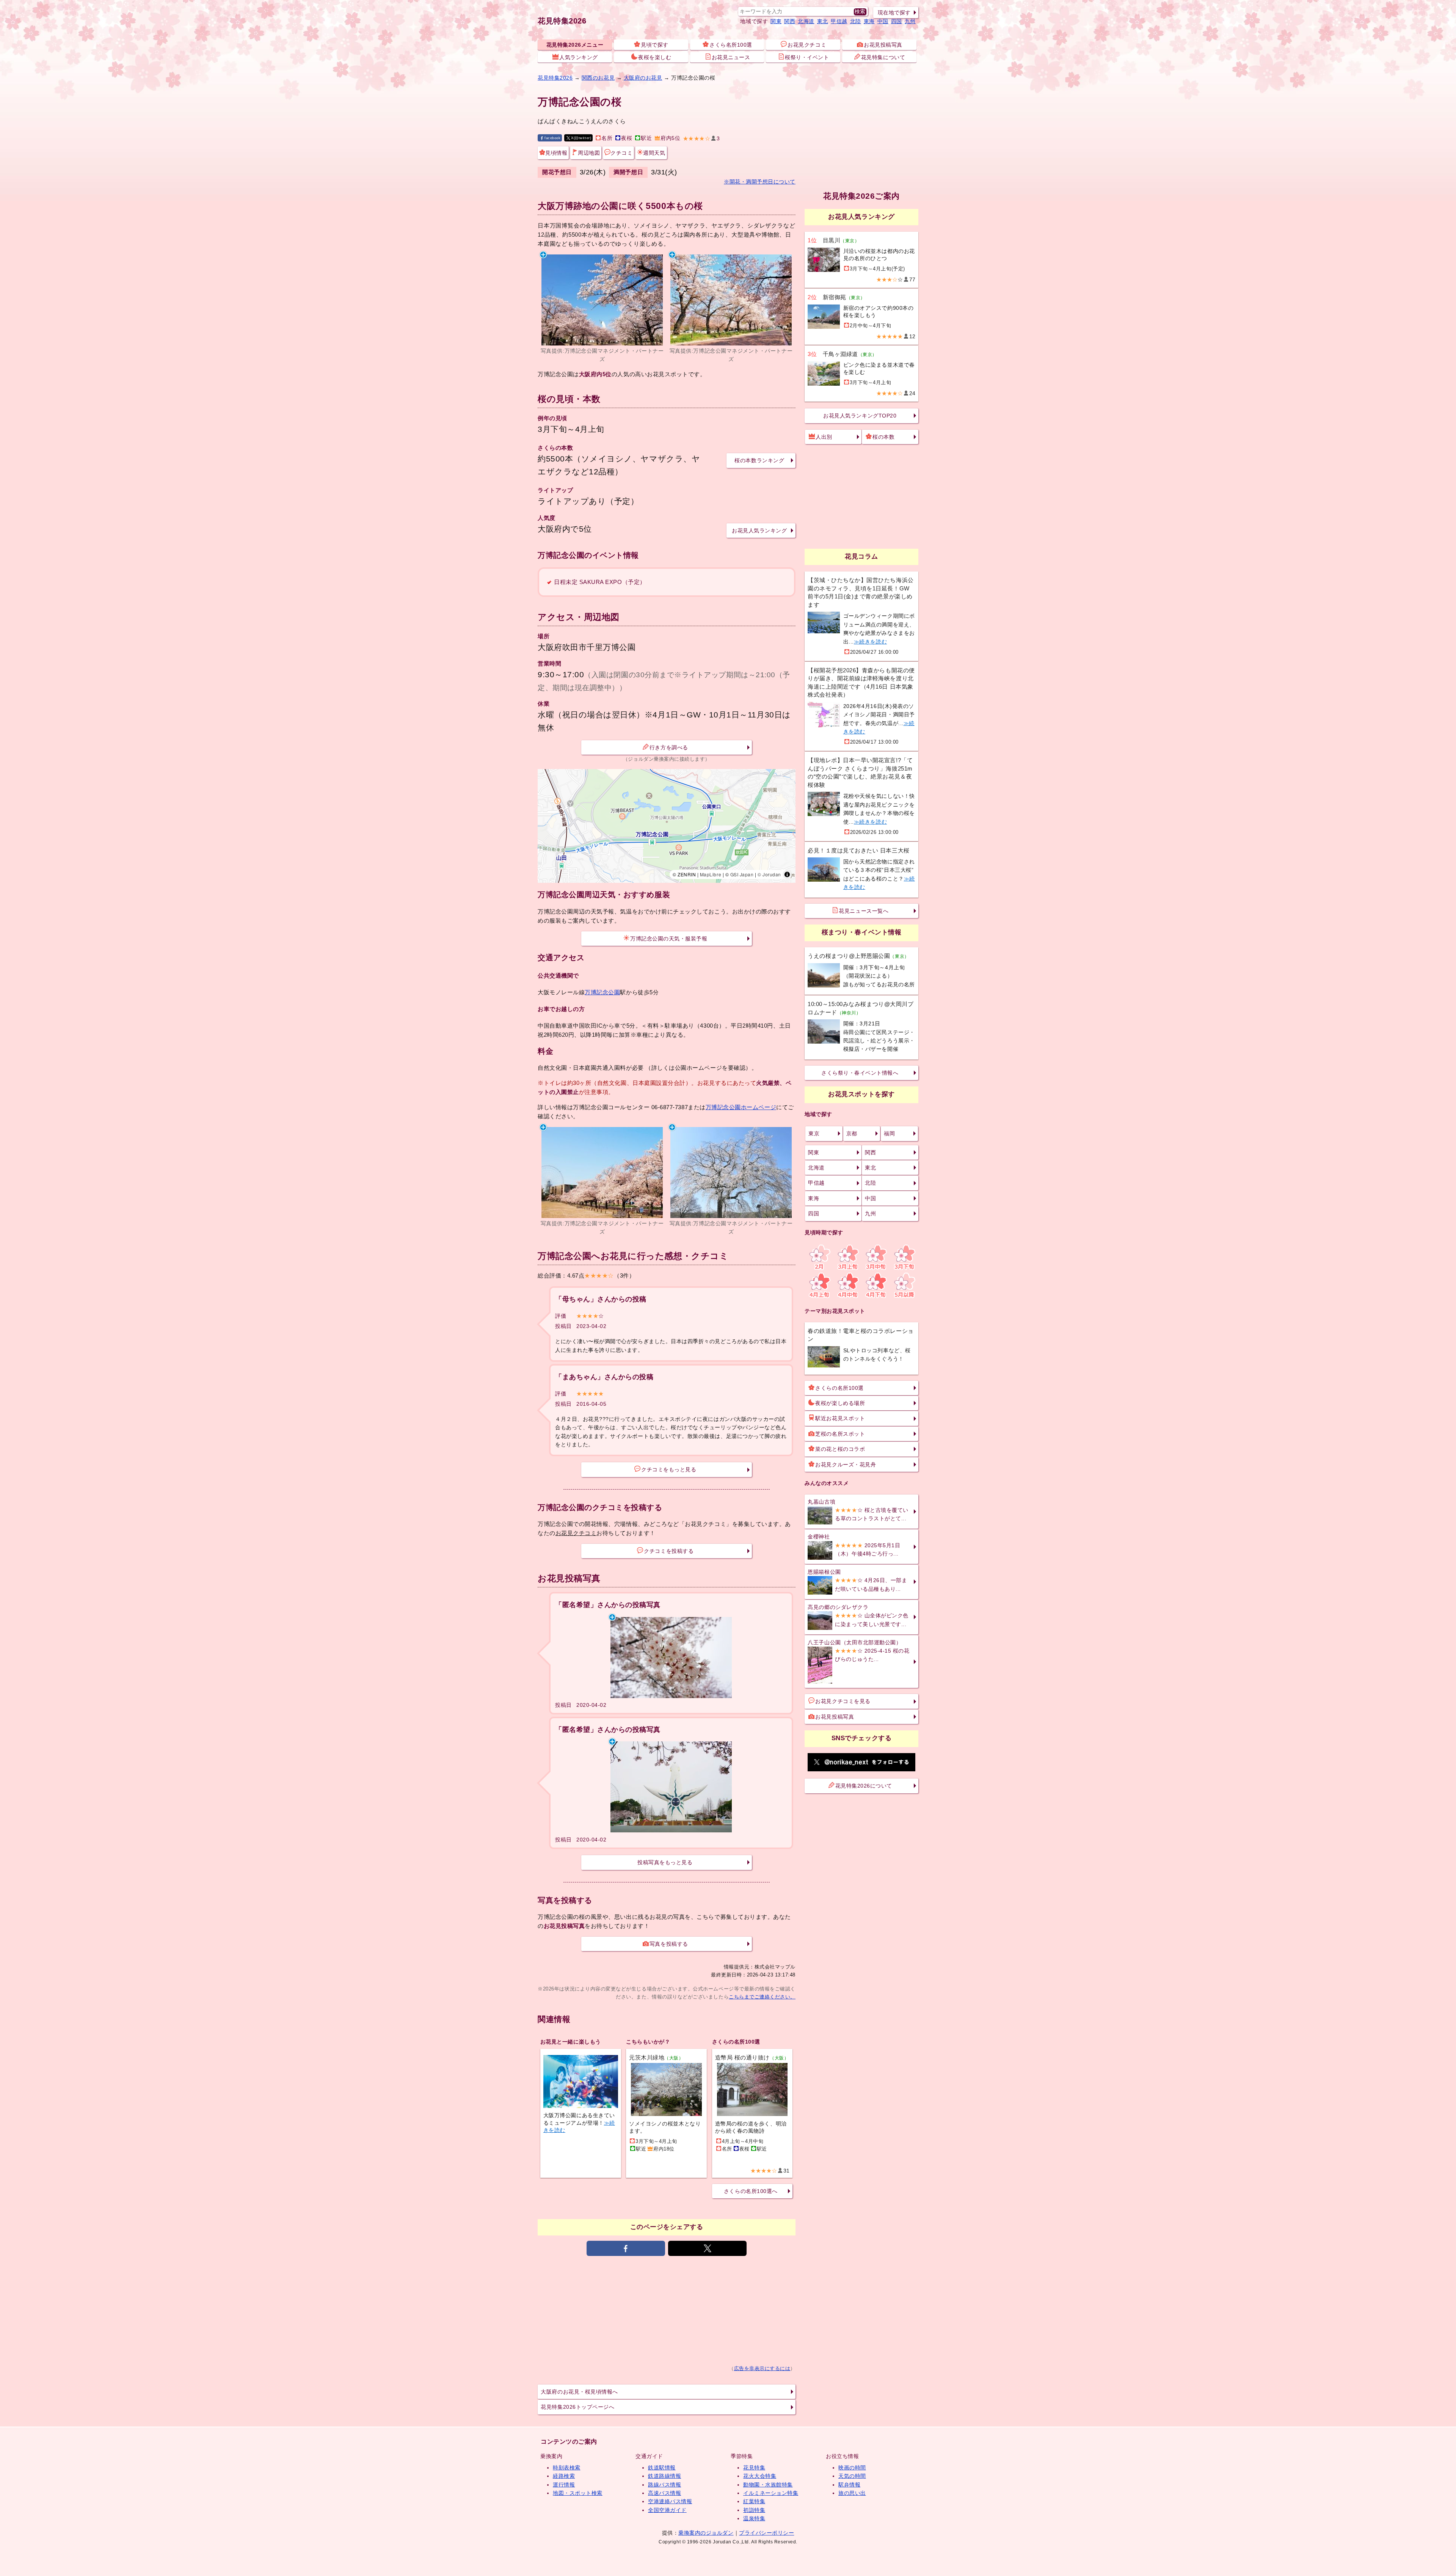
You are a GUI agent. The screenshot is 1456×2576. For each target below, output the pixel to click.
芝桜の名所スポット (840, 1434)
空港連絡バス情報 (670, 2501)
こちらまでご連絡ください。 (762, 1997)
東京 (814, 1133)
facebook (552, 138)
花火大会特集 (760, 2476)
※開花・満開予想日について (760, 182)
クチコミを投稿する (669, 1551)
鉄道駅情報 (662, 2468)
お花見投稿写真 (883, 45)
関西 (790, 21)
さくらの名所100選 (839, 1388)
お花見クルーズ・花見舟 (846, 1465)
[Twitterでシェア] (707, 2248)
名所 (607, 138)
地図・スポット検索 (578, 2493)
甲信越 (839, 21)
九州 (910, 21)
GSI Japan (742, 874)
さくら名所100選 (731, 45)
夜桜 (627, 138)
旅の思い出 (852, 2493)
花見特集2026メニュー (575, 45)
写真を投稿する (669, 1944)
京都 (852, 1133)
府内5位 (670, 138)
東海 (869, 21)
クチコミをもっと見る (669, 1469)
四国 (897, 21)
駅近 (646, 138)
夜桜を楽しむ (655, 57)
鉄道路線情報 (664, 2476)
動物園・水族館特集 (768, 2485)
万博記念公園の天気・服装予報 (669, 939)
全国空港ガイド (667, 2510)
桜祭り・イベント (807, 57)
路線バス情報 (664, 2485)
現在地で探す (894, 13)
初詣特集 (754, 2510)
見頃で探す (655, 45)
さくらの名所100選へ (751, 2191)
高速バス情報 (664, 2493)
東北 (823, 21)
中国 (883, 21)
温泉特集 (754, 2518)
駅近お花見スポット (840, 1418)
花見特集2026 (562, 21)
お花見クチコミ (807, 45)
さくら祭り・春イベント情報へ (860, 1073)
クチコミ (621, 153)
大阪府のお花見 (643, 78)
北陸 (856, 21)
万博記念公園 (602, 992)
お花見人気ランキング (759, 531)
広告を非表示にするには (762, 2369)
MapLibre (711, 874)
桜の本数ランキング (759, 460)
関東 (776, 21)
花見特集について (883, 57)
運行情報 (564, 2485)
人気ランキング (579, 57)
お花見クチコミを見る (843, 1701)
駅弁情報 (849, 2485)
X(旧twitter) (581, 138)
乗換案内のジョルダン (706, 2533)
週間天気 (654, 153)
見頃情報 (556, 153)
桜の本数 (883, 437)
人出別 (824, 437)
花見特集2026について (864, 1786)
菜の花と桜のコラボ (840, 1449)
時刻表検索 (567, 2468)
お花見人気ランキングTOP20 (860, 416)
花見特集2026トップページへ (577, 2407)
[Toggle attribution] (787, 874)
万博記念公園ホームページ (741, 1107)
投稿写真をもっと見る (665, 1862)
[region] (667, 826)
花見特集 (754, 2468)
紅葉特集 (754, 2501)
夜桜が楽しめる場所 (840, 1403)
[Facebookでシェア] (626, 2248)
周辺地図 (589, 153)
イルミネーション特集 (771, 2493)
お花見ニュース (731, 57)
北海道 (806, 21)
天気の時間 (852, 2476)
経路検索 (564, 2476)
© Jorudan (769, 874)
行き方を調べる (669, 747)
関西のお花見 (598, 78)
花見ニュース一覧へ (864, 911)
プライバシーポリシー (766, 2533)
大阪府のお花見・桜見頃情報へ (579, 2392)
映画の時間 (852, 2468)
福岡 (889, 1133)
